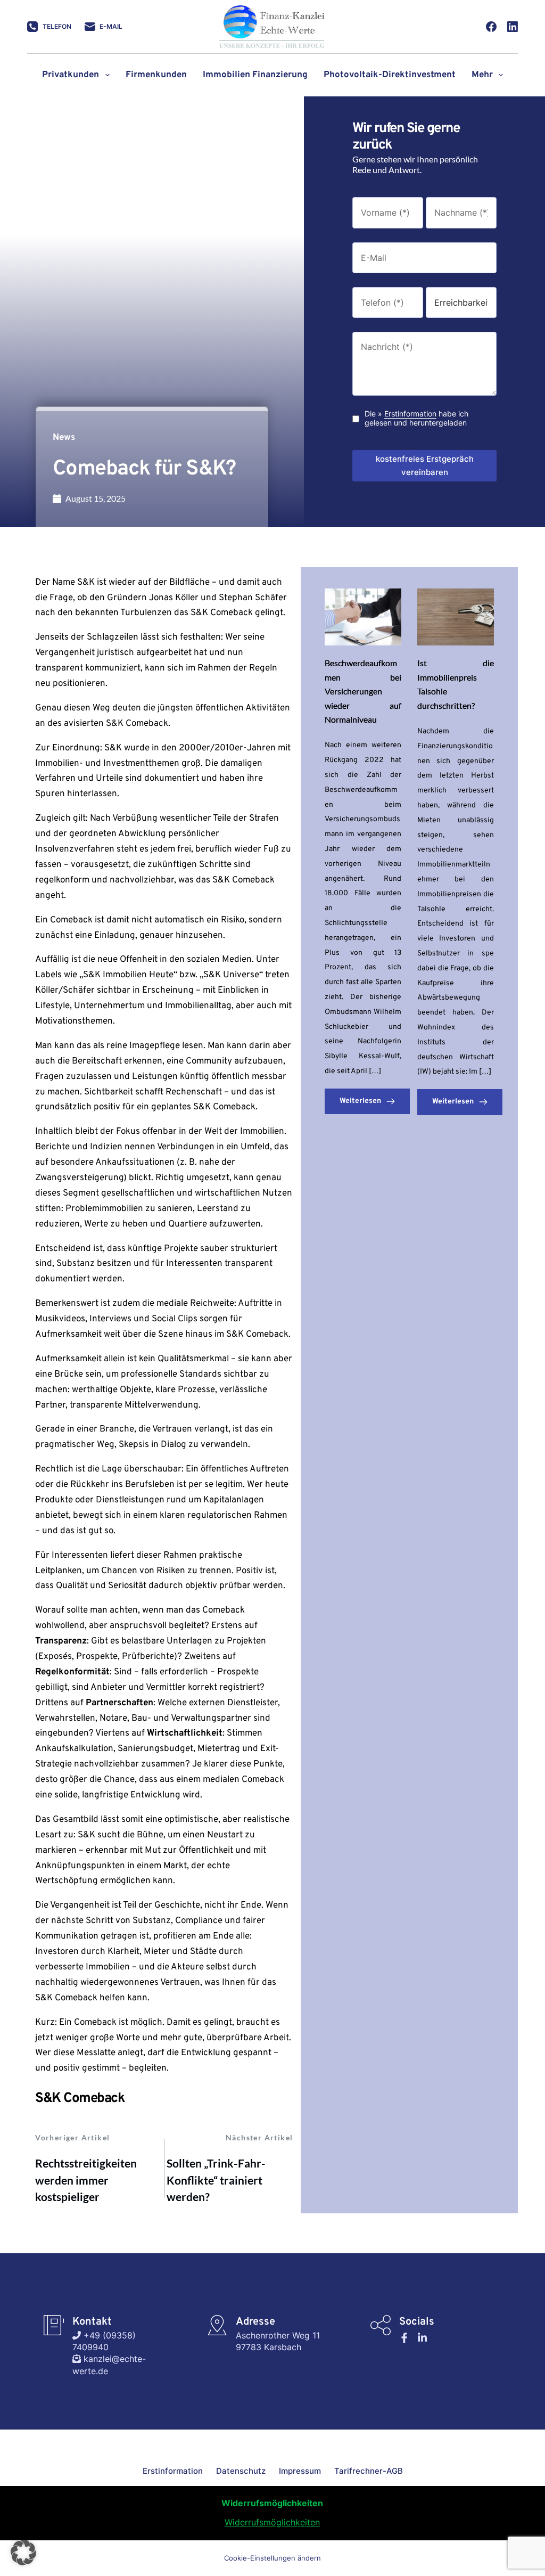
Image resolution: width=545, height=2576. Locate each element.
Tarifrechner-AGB (369, 2471)
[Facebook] (491, 27)
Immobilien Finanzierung (255, 75)
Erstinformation (410, 414)
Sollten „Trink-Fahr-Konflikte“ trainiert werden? (216, 2180)
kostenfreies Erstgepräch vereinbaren (425, 465)
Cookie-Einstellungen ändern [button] (272, 2558)
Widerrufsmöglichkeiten (272, 2522)
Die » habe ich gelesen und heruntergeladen (416, 418)
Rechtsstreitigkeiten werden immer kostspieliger (86, 2180)
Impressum (300, 2471)
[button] (23, 2553)
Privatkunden (71, 75)
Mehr (482, 75)
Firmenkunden (156, 75)
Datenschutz (241, 2471)
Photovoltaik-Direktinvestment (390, 75)
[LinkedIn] (513, 27)
